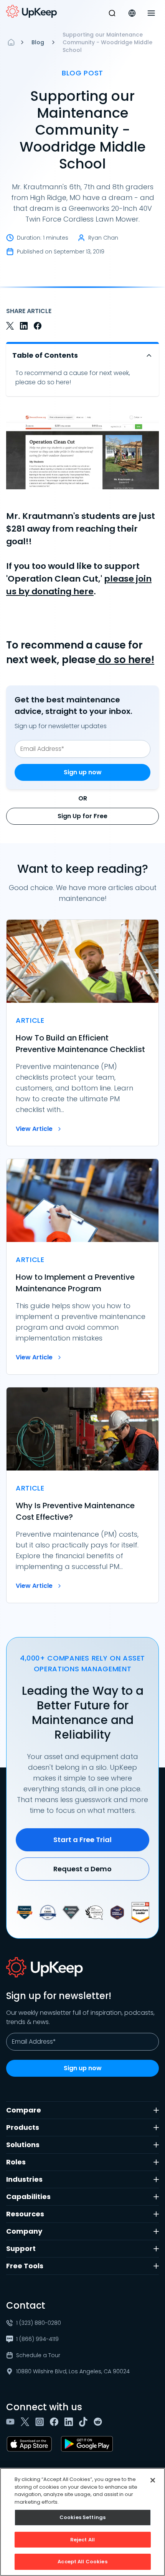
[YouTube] (12, 2422)
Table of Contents (45, 355)
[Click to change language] (132, 13)
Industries (24, 2179)
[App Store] (31, 2444)
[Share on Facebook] (38, 326)
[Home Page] (11, 42)
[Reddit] (99, 2422)
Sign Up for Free (82, 816)
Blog (38, 42)
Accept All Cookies (82, 2562)
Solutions (23, 2145)
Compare (24, 2110)
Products (23, 2127)
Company (24, 2231)
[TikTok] (85, 2422)
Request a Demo (82, 1869)
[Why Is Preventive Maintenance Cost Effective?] (82, 1495)
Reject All (82, 2540)
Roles (16, 2162)
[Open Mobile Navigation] (151, 13)
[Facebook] (56, 2422)
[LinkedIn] (70, 2422)
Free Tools (25, 2266)
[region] (82, 2522)
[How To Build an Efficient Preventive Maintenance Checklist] (82, 1033)
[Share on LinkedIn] (24, 326)
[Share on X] (10, 326)
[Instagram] (41, 2422)
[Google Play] (88, 2444)
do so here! (125, 660)
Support (21, 2248)
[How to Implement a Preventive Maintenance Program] (82, 1267)
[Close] (153, 2480)
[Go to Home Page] (31, 12)
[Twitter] (26, 2422)
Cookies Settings (82, 2517)
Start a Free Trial (82, 1840)
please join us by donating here (79, 585)
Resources (25, 2214)
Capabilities (28, 2197)
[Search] (112, 13)
